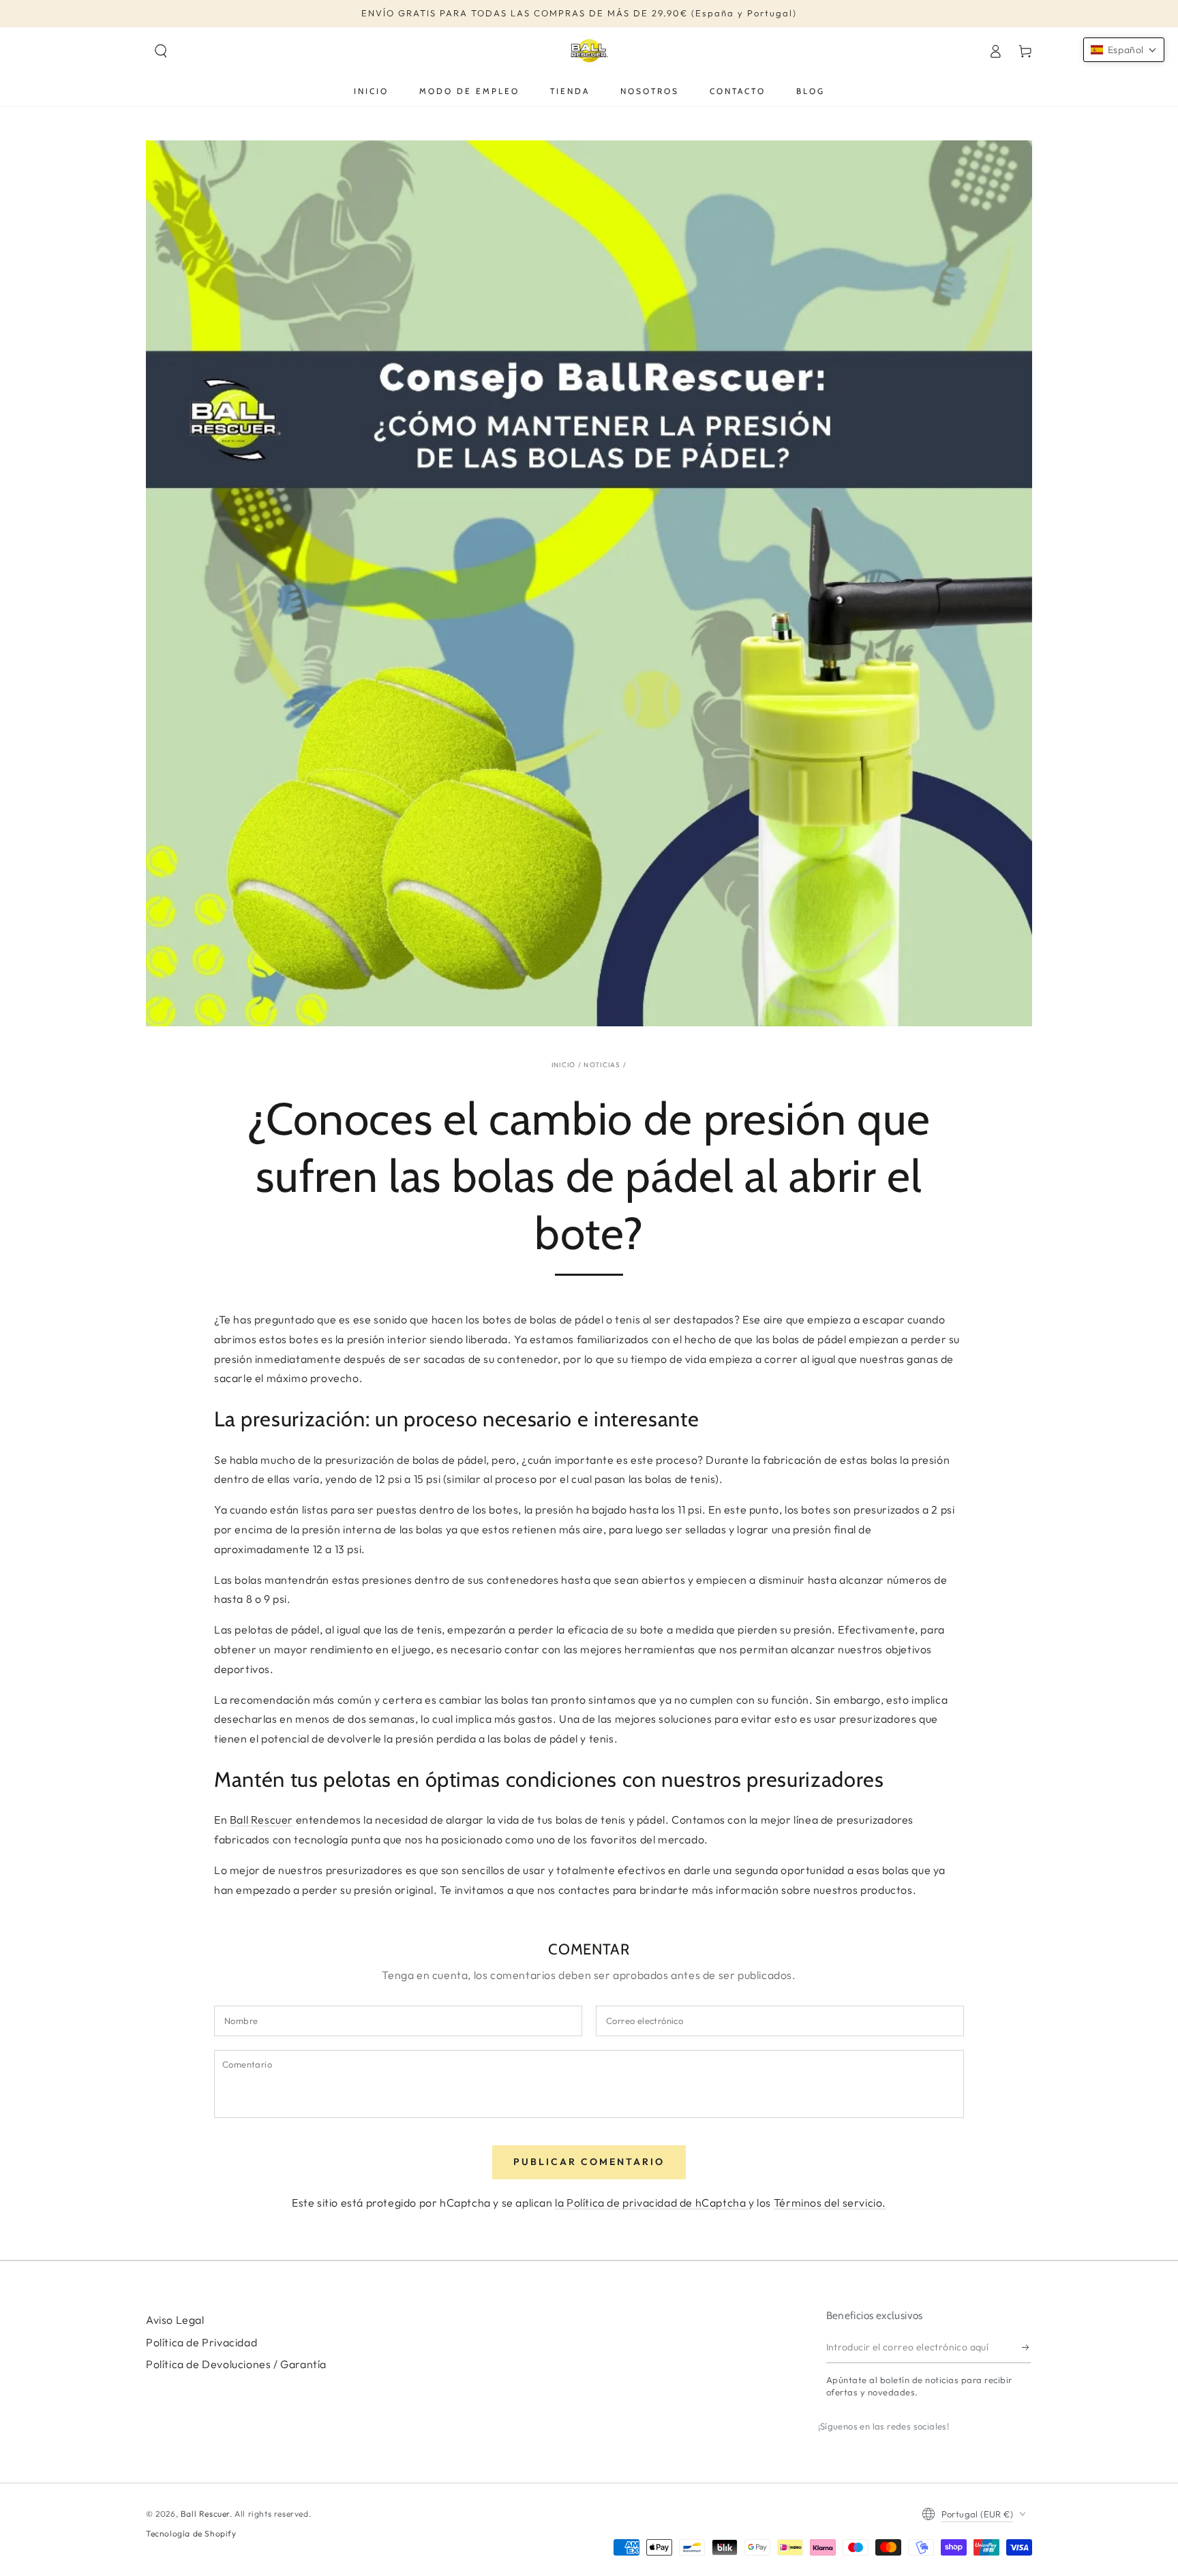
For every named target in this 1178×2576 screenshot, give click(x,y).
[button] (161, 51)
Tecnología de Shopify (191, 2533)
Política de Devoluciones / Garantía (236, 2364)
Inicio (564, 1065)
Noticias (602, 1065)
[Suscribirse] (1026, 2348)
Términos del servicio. (830, 2203)
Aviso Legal (175, 2320)
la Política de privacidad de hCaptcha (652, 2203)
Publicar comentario (589, 2162)
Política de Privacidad (201, 2342)
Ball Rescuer (261, 1820)
